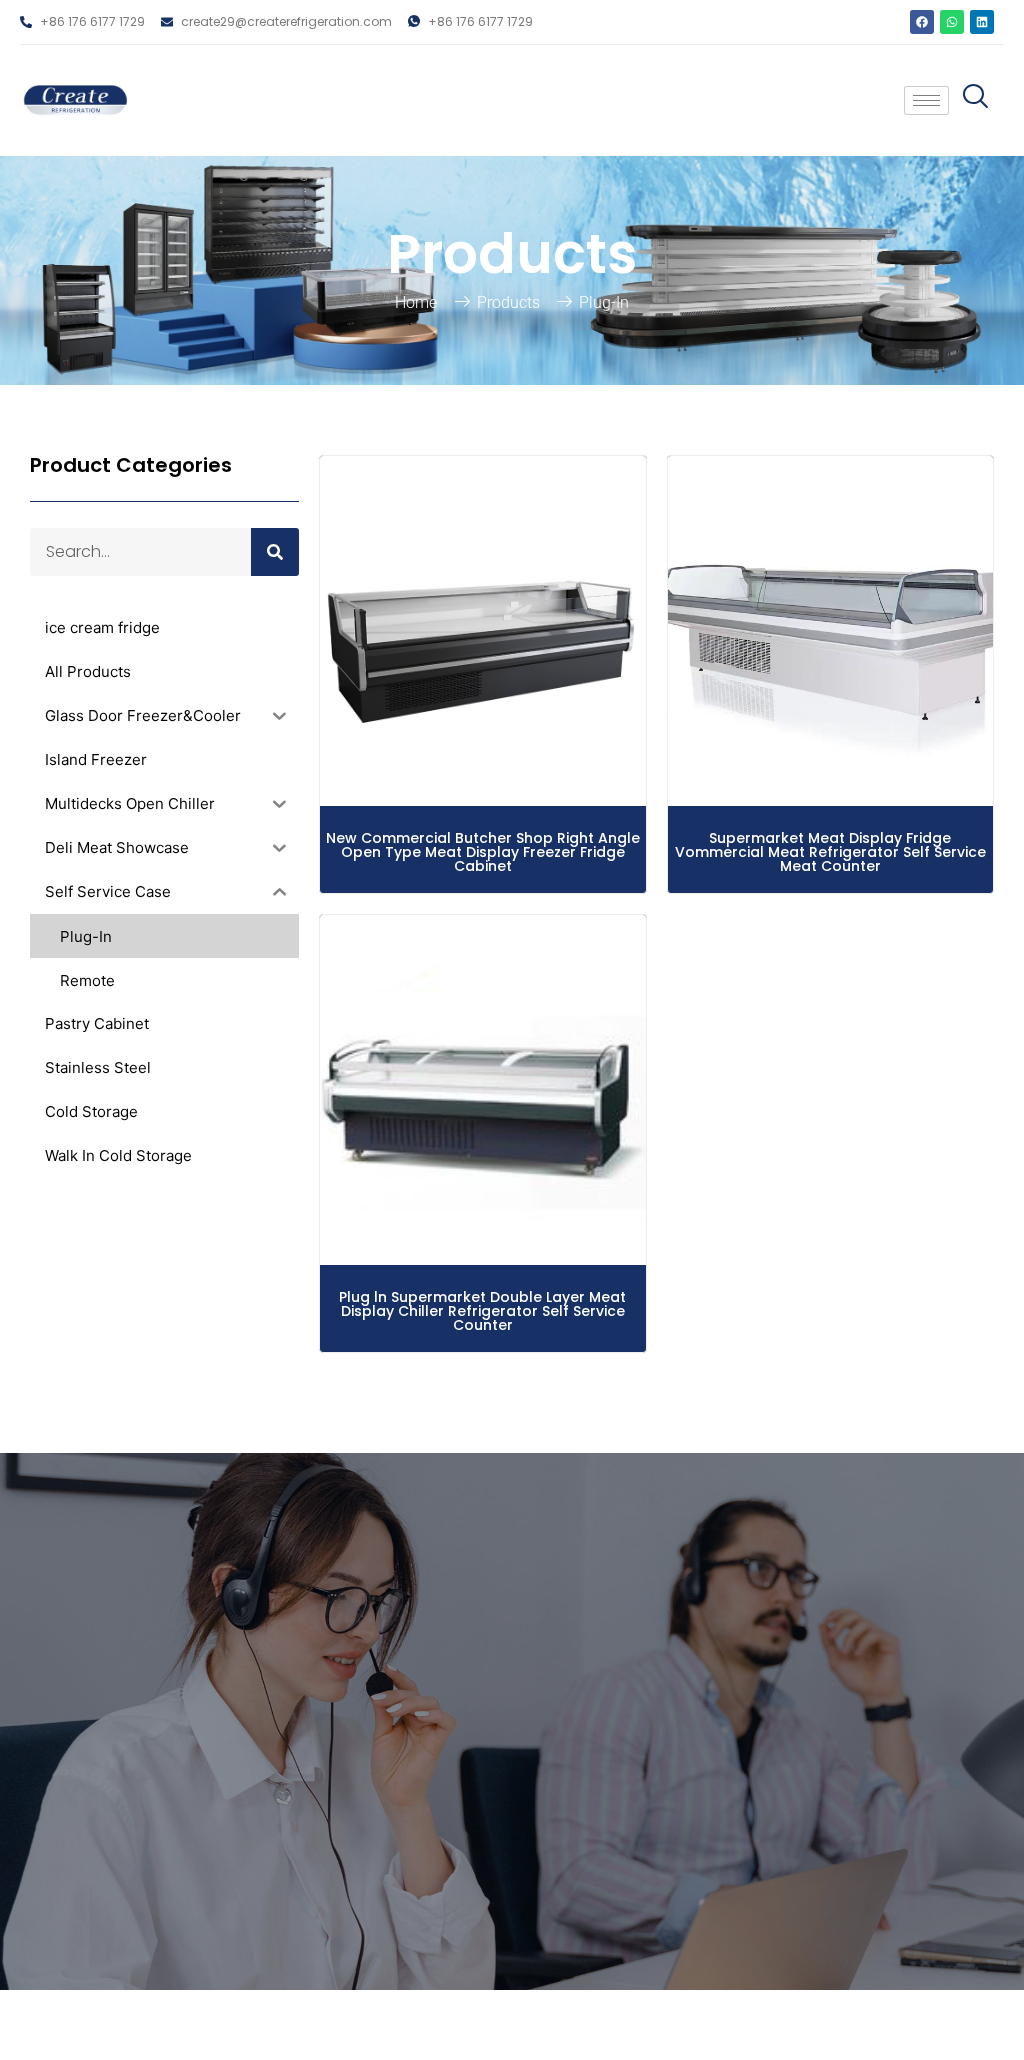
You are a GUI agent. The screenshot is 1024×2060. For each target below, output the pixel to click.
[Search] (275, 552)
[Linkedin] (982, 22)
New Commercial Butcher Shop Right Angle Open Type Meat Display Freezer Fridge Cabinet (483, 852)
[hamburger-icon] (926, 100)
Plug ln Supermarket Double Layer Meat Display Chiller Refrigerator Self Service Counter (482, 1311)
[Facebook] (922, 22)
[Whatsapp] (952, 22)
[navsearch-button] (971, 100)
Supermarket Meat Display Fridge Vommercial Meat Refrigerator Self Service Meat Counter (830, 852)
